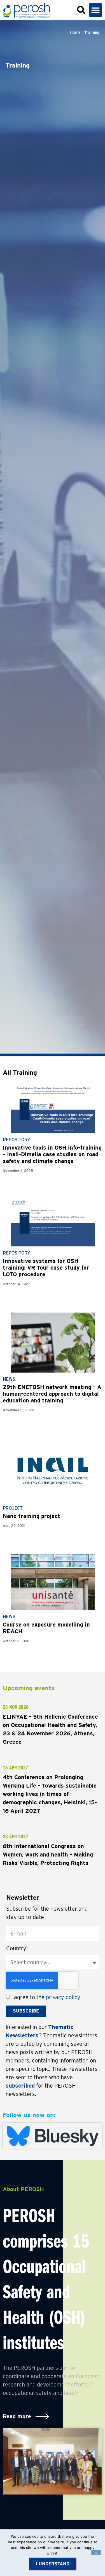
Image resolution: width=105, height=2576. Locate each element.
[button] (95, 10)
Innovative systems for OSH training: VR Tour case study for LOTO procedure (46, 1268)
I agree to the (46, 1997)
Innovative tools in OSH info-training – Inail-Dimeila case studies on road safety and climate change (52, 1154)
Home (75, 32)
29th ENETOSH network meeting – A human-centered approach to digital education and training (52, 1394)
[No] (96, 2553)
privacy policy (63, 1997)
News (9, 1379)
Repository (17, 1140)
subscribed (20, 2086)
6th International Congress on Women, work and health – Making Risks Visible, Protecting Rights (48, 1855)
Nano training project (32, 1516)
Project (13, 1508)
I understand (53, 2564)
